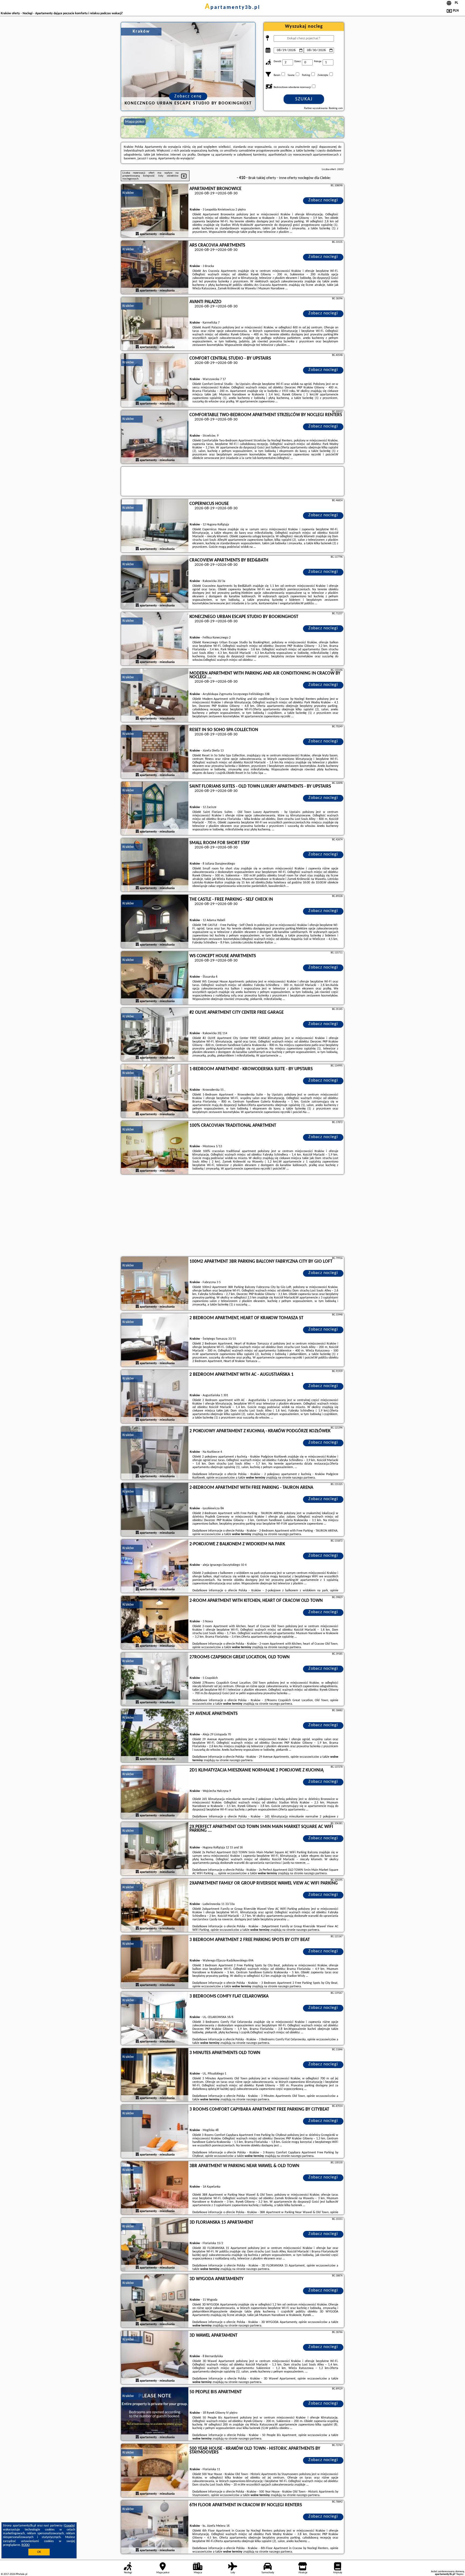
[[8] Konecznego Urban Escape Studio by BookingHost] (155, 639)
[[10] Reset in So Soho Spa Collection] (155, 752)
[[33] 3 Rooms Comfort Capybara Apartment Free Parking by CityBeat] (155, 2132)
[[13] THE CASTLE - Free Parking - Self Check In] (155, 922)
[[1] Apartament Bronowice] (155, 211)
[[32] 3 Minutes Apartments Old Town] (155, 2075)
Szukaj (304, 99)
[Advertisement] (232, 1216)
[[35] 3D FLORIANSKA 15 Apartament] (155, 2245)
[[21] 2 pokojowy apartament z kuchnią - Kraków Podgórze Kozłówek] (155, 1453)
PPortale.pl (21, 2574)
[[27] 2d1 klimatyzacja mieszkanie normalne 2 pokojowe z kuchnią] (155, 1792)
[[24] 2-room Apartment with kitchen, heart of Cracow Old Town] (155, 1623)
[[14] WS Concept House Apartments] (155, 978)
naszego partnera (303, 1478)
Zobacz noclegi (323, 200)
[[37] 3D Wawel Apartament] (155, 2358)
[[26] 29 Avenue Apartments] (155, 1736)
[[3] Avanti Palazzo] (155, 324)
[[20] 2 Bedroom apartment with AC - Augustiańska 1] (155, 1397)
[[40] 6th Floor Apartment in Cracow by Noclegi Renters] (155, 2527)
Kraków (128, 193)
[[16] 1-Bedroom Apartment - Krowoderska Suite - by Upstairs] (155, 1091)
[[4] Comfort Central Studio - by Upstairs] (155, 381)
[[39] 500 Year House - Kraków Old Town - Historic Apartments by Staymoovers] (155, 2471)
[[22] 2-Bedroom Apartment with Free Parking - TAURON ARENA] (155, 1510)
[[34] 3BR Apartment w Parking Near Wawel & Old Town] (155, 2188)
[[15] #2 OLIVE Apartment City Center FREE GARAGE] (155, 1035)
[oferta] (137, 234)
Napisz (460, 2574)
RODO (26, 2545)
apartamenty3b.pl (232, 8)
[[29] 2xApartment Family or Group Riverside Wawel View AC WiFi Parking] (155, 1905)
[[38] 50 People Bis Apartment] (155, 2414)
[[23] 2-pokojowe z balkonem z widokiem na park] (155, 1566)
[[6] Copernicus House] (155, 526)
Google (69, 2526)
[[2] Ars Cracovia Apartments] (155, 268)
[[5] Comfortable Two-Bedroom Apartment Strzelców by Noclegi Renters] (155, 437)
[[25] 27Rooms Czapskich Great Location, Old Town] (155, 1679)
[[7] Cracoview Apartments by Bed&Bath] (155, 582)
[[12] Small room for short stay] (155, 865)
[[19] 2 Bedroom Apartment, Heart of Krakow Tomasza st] (155, 1340)
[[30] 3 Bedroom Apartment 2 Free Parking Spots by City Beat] (155, 1962)
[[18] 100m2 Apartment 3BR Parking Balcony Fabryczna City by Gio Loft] (155, 1284)
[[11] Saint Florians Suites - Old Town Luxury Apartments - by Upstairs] (155, 809)
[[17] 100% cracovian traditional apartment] (155, 1148)
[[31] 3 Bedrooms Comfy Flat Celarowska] (155, 2019)
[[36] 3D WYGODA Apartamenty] (155, 2301)
